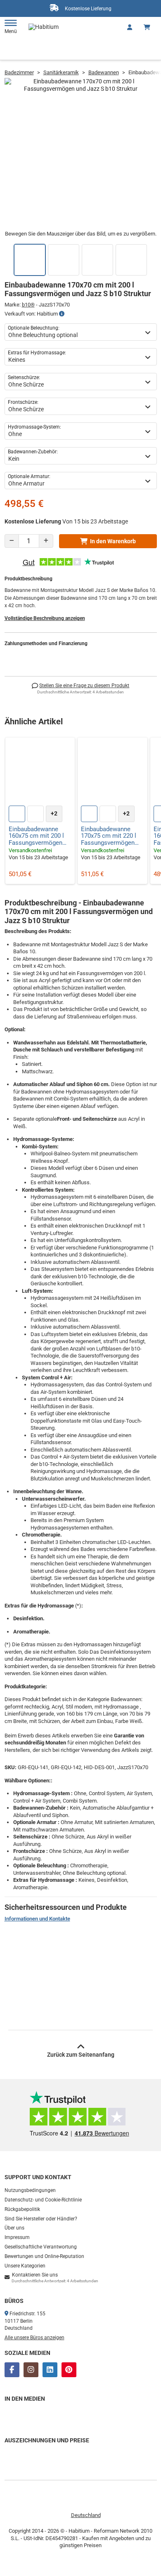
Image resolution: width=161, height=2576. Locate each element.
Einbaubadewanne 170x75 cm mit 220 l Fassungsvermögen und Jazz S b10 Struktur (109, 836)
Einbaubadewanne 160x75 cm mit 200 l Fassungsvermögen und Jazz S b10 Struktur (36, 836)
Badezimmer (19, 72)
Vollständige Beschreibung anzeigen (45, 618)
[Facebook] (12, 2370)
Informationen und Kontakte (37, 1919)
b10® (28, 305)
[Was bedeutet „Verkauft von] (62, 314)
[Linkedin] (50, 2370)
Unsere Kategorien (25, 2266)
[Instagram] (31, 2370)
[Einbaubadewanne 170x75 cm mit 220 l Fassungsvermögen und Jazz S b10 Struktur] (112, 772)
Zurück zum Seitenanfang (81, 2055)
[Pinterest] (69, 2370)
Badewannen (104, 72)
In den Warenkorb (113, 541)
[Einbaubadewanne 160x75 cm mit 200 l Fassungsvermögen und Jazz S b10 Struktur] (40, 772)
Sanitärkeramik (61, 72)
